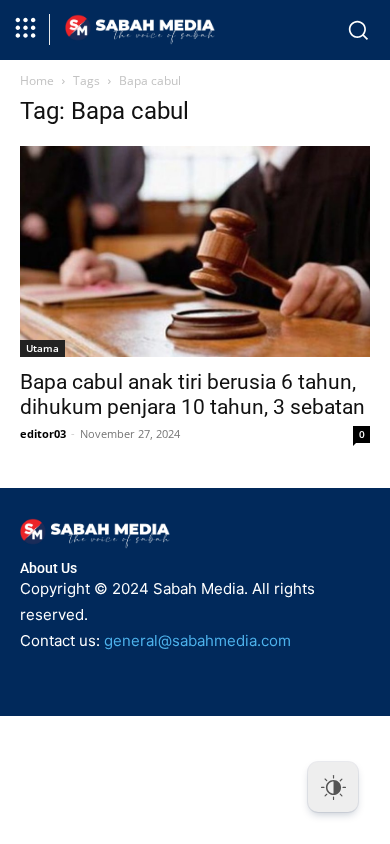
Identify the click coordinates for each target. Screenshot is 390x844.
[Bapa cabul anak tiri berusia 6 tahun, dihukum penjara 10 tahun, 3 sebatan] (195, 251)
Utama (42, 348)
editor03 (43, 433)
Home (37, 80)
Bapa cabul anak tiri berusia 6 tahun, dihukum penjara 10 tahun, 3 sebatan (192, 394)
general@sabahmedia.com (197, 640)
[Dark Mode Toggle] (333, 787)
